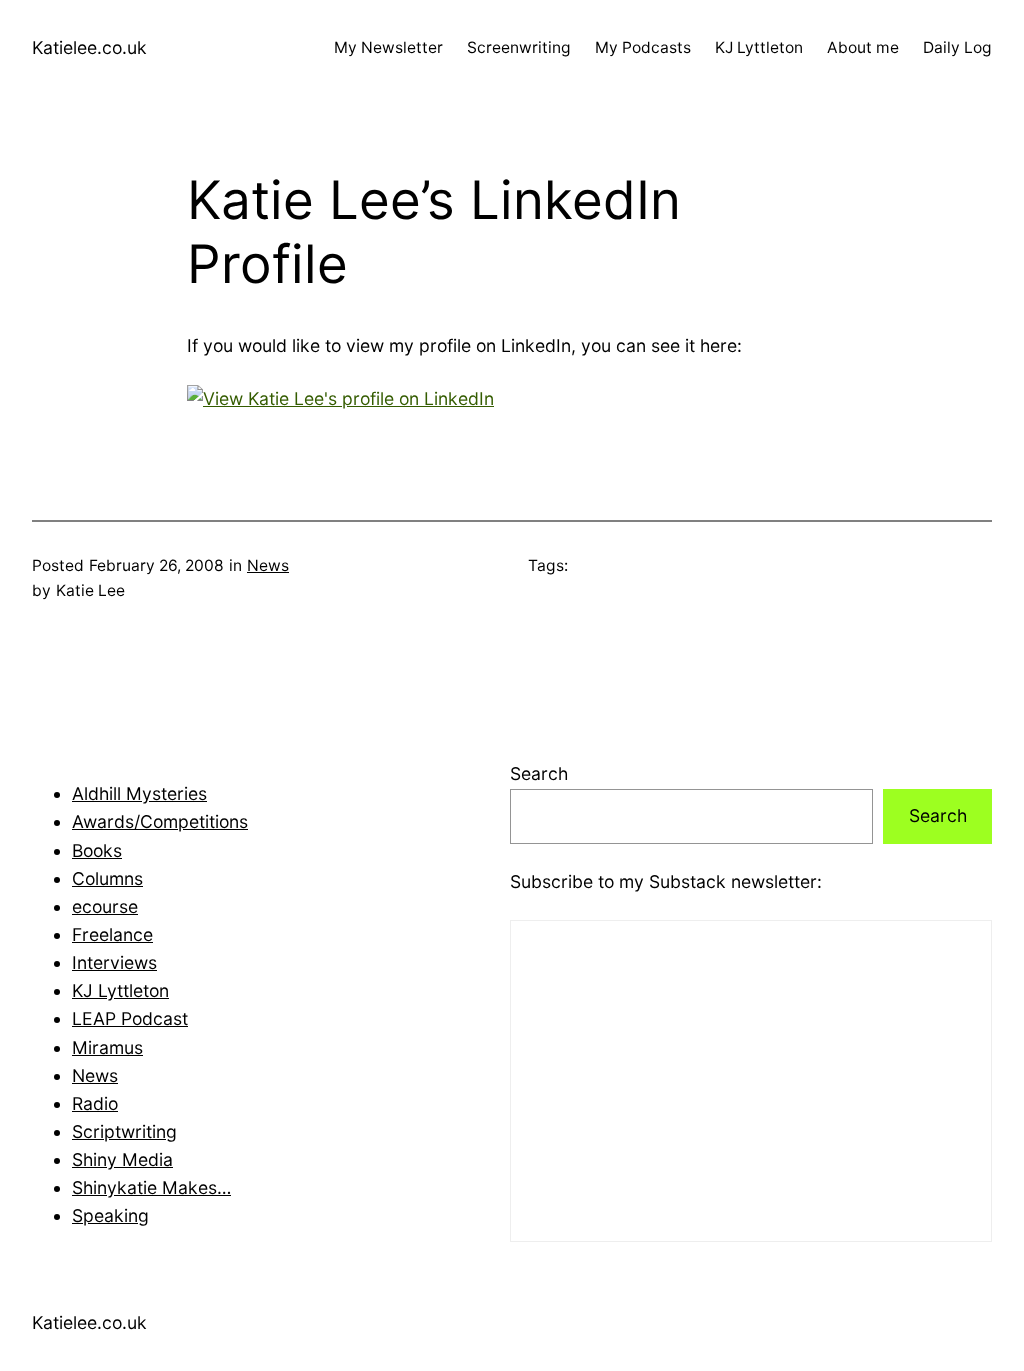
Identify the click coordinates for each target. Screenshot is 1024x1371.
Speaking (110, 1215)
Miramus (107, 1047)
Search (539, 773)
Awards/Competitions (160, 821)
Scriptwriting (124, 1131)
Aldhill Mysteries (139, 793)
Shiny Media (122, 1159)
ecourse (105, 906)
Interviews (114, 962)
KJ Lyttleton (120, 990)
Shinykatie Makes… (151, 1187)
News (268, 565)
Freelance (112, 934)
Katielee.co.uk (89, 47)
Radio (95, 1103)
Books (97, 850)
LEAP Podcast (130, 1018)
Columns (107, 878)
